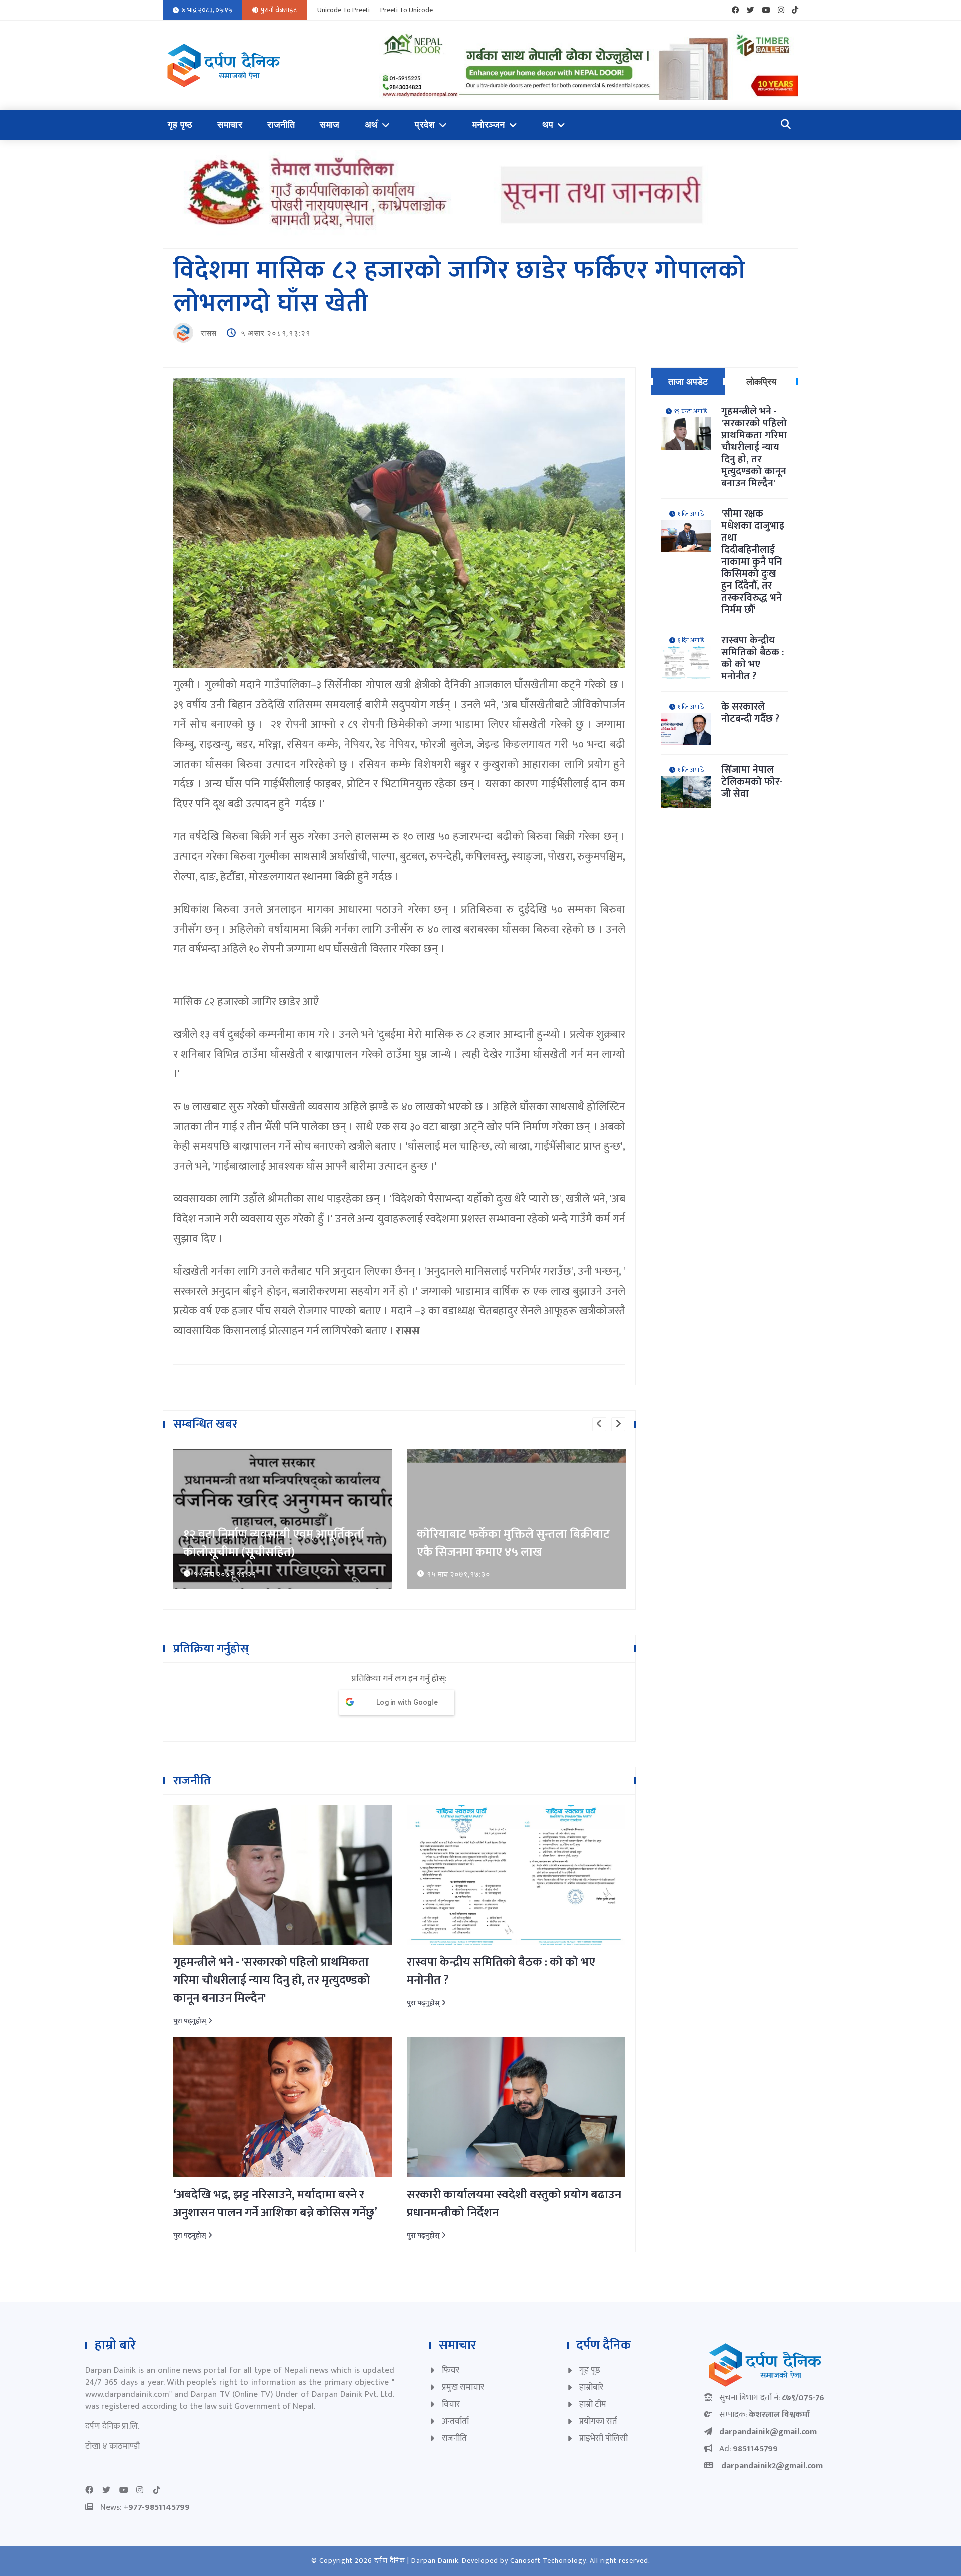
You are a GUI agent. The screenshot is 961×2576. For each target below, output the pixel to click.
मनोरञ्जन (489, 125)
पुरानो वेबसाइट (279, 10)
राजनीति (281, 125)
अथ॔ (371, 125)
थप (548, 125)
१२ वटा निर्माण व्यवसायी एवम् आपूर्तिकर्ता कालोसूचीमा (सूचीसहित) (274, 1543)
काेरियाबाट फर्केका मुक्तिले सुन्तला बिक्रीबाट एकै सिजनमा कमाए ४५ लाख (513, 1543)
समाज (330, 125)
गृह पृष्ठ (180, 125)
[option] (283, 1519)
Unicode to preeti (344, 10)
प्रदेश (425, 125)
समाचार (230, 125)
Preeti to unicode (407, 10)
